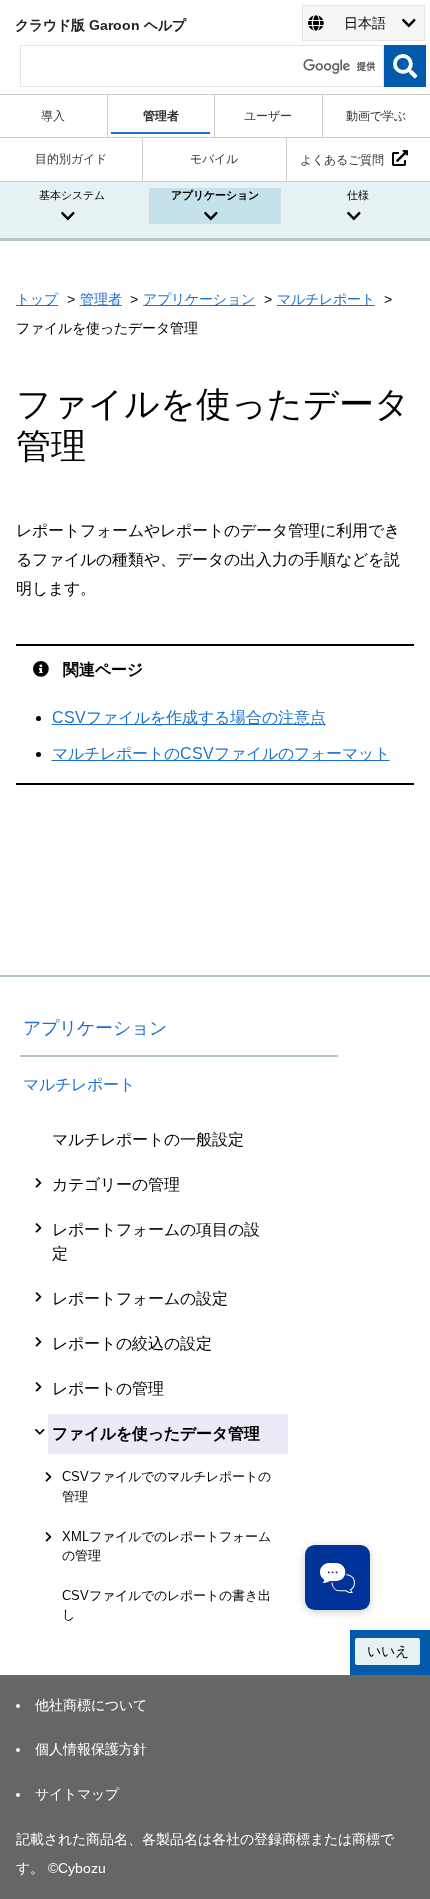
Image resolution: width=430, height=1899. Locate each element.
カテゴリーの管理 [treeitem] (116, 1184)
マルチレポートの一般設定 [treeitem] (148, 1139)
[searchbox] (202, 66)
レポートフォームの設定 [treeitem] (140, 1298)
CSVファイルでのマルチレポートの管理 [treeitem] (166, 1486)
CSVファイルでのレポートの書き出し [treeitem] (166, 1605)
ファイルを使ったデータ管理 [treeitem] (156, 1433)
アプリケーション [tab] (215, 195)
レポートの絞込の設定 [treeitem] (132, 1343)
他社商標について (91, 1705)
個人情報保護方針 (91, 1749)
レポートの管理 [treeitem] (108, 1388)
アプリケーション (199, 299)
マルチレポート (326, 299)
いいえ (388, 1651)
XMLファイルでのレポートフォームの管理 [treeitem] (166, 1546)
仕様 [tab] (358, 195)
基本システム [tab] (72, 195)
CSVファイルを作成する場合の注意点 (189, 717)
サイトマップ (77, 1794)
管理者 (101, 299)
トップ (37, 299)
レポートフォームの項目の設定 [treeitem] (156, 1241)
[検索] (405, 66)
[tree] (179, 1375)
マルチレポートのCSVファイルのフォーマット (221, 753)
